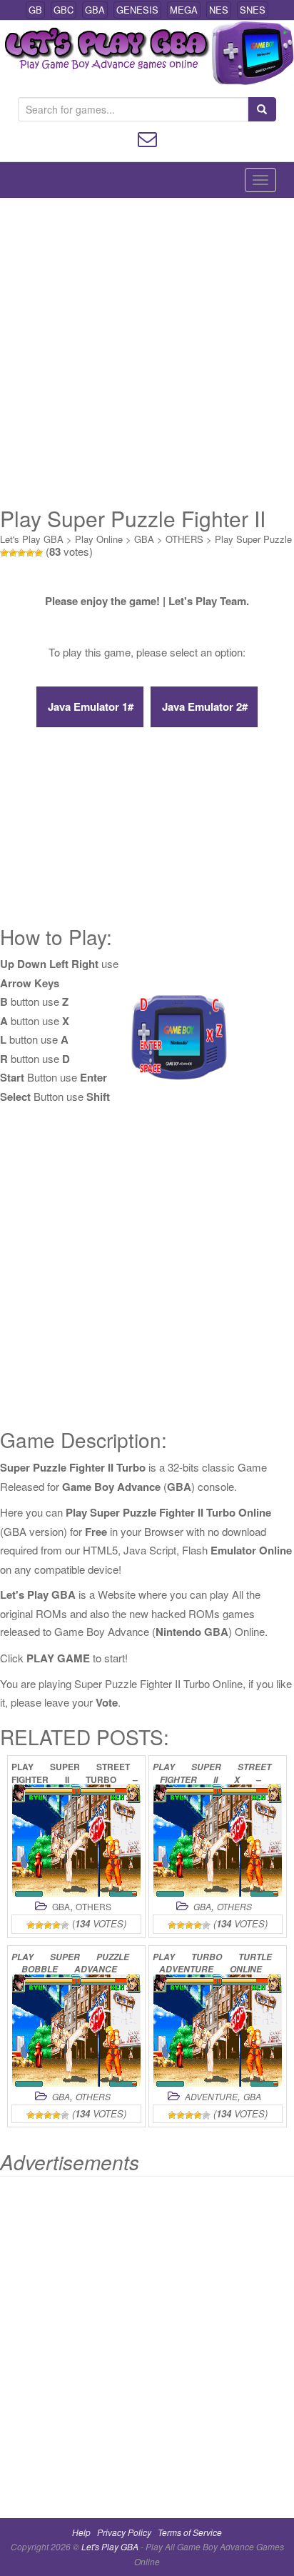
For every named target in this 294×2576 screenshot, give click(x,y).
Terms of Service (190, 2532)
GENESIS (137, 10)
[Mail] (147, 138)
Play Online (99, 539)
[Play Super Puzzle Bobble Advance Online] (76, 2031)
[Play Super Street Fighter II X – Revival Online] (218, 1841)
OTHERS (184, 539)
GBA (95, 10)
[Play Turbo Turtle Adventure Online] (218, 2031)
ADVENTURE (211, 2096)
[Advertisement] (147, 352)
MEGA (184, 10)
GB (35, 10)
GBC (64, 10)
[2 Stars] (13, 553)
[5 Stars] (39, 553)
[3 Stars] (21, 553)
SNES (253, 10)
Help (81, 2532)
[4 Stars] (30, 553)
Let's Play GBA (32, 539)
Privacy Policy (124, 2532)
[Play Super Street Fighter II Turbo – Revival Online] (76, 1841)
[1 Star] (4, 553)
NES (219, 10)
